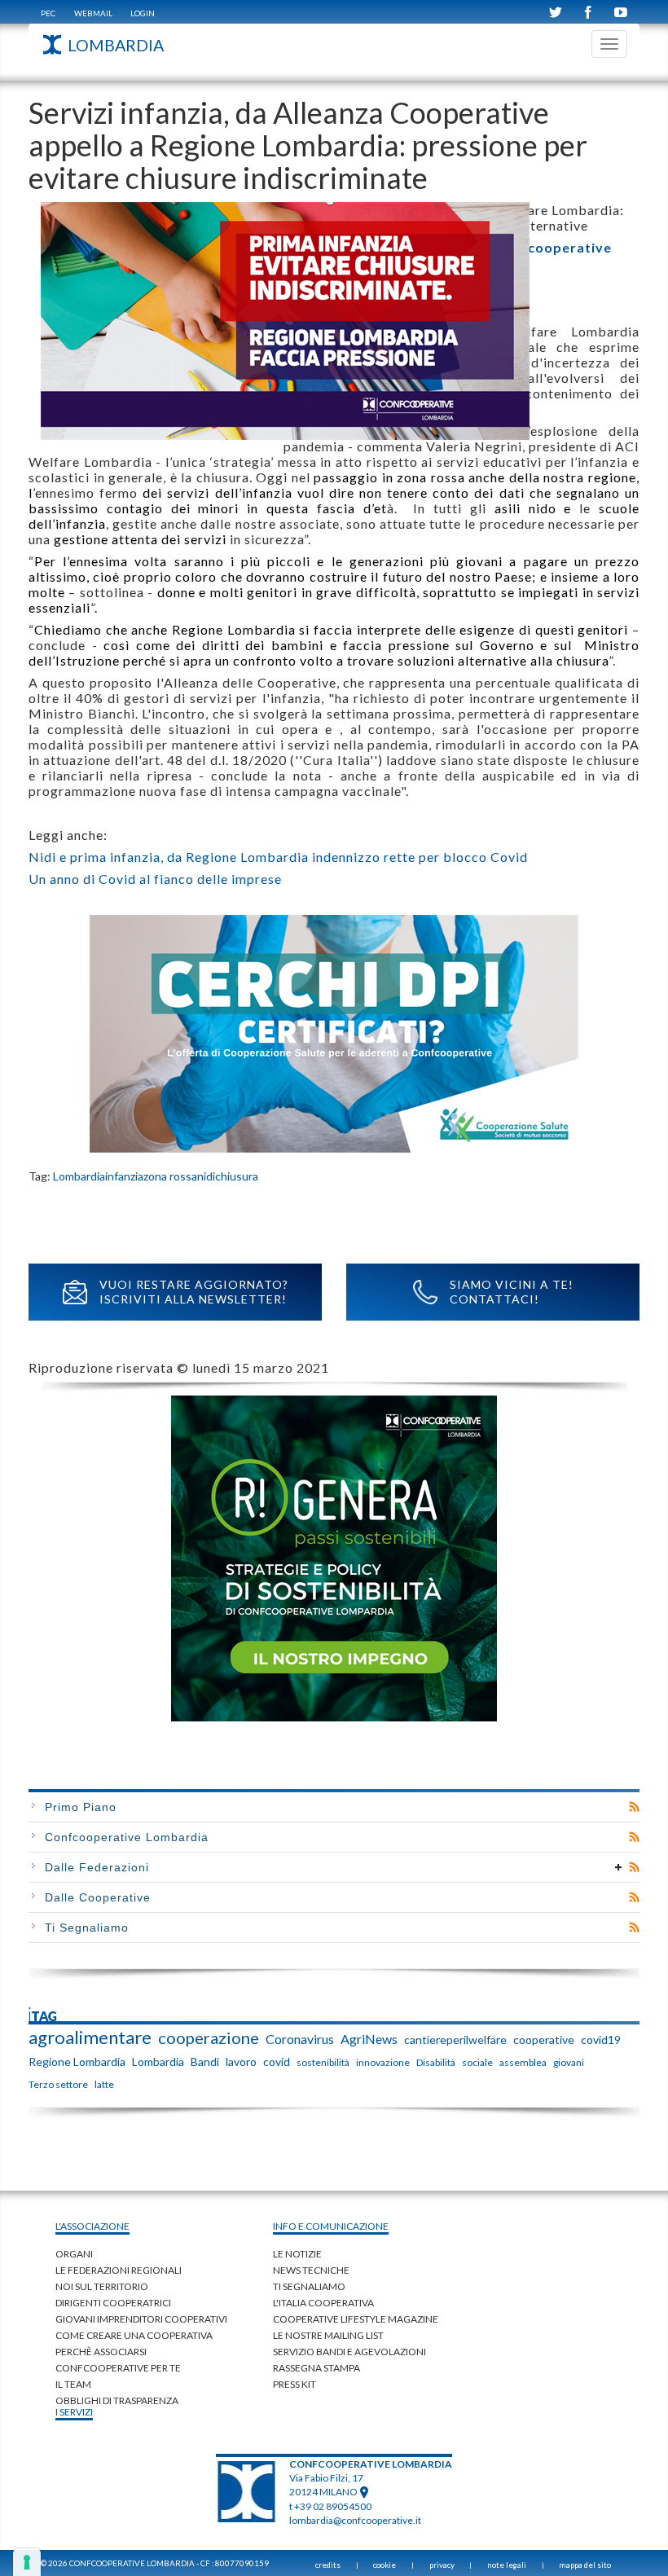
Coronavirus (300, 2039)
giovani (569, 2062)
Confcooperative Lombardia (127, 1837)
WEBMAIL (93, 13)
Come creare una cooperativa (134, 2335)
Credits (328, 2565)
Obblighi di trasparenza (117, 2400)
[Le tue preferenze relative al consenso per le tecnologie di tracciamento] (27, 2562)
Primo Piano (81, 1807)
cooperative (544, 2040)
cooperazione (209, 2038)
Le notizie (297, 2254)
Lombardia (79, 1176)
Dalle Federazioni (97, 1867)
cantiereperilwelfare (455, 2040)
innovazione (383, 2062)
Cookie (385, 2565)
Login (143, 13)
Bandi (205, 2062)
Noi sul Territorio (102, 2286)
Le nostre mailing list (328, 2335)
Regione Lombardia (77, 2062)
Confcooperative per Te (118, 2368)
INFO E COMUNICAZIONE (331, 2226)
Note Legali (507, 2565)
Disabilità (436, 2062)
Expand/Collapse (619, 1867)
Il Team (73, 2384)
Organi (74, 2254)
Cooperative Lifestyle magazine (356, 2319)
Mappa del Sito (585, 2565)
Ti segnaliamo (309, 2286)
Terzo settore (58, 2084)
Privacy (442, 2565)
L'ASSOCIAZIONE (92, 2226)
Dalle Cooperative (98, 1897)
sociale (477, 2062)
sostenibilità (323, 2062)
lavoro (241, 2062)
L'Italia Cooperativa (323, 2303)
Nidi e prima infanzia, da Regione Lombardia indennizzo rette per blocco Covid (278, 857)
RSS (634, 1807)
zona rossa (170, 1176)
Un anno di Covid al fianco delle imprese (155, 879)
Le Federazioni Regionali (119, 2270)
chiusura (237, 1176)
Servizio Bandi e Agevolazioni (349, 2352)
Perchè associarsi (101, 2352)
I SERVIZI (74, 2412)
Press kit (294, 2384)
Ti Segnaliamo (87, 1928)
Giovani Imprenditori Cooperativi (141, 2319)
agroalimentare (90, 2038)
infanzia (124, 1176)
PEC (48, 13)
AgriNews (369, 2039)
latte (104, 2084)
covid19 (601, 2040)
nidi (206, 1176)
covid (277, 2062)
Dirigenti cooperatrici (113, 2303)
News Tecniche (311, 2270)
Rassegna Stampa (316, 2368)
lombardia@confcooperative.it (355, 2520)
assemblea (523, 2062)
